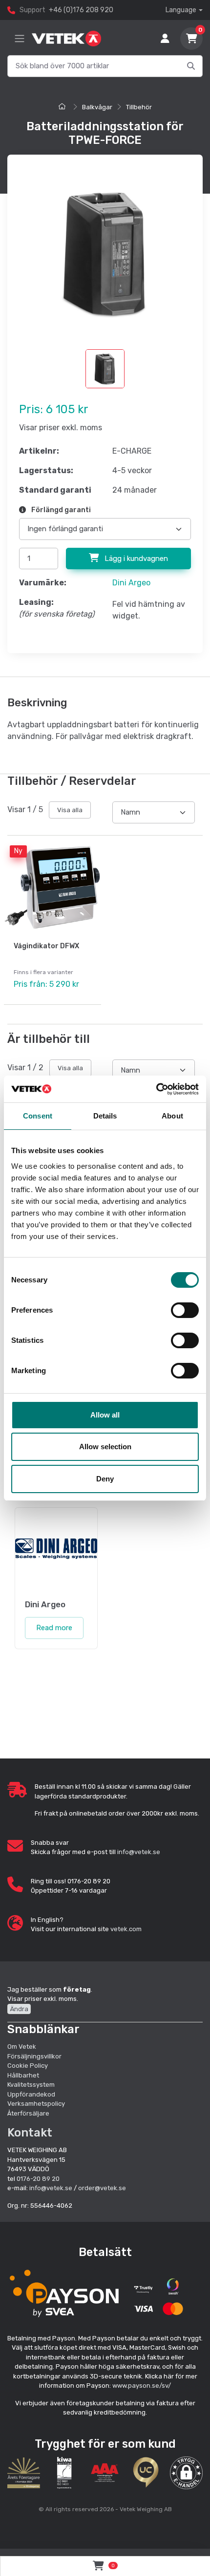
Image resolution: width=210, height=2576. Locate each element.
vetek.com (126, 1929)
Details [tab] (105, 1116)
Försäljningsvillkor (34, 2056)
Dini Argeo (131, 583)
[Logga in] (165, 39)
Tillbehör (139, 107)
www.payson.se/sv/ (142, 2386)
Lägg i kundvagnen (135, 559)
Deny (105, 1479)
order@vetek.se (102, 2188)
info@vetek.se (139, 1852)
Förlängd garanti (60, 510)
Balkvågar (97, 107)
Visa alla (70, 810)
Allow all (105, 1415)
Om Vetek (22, 2047)
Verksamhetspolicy (36, 2104)
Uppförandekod (31, 2094)
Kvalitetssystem (31, 2085)
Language (181, 10)
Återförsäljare (28, 2113)
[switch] (185, 1310)
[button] (186, 2473)
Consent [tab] (38, 1116)
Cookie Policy (28, 2066)
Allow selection (105, 1447)
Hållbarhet (23, 2075)
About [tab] (172, 1116)
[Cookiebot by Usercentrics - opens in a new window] (156, 1089)
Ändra (19, 2009)
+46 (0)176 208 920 (81, 10)
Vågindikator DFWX (46, 946)
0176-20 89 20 (38, 2179)
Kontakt (30, 2133)
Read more (54, 1628)
